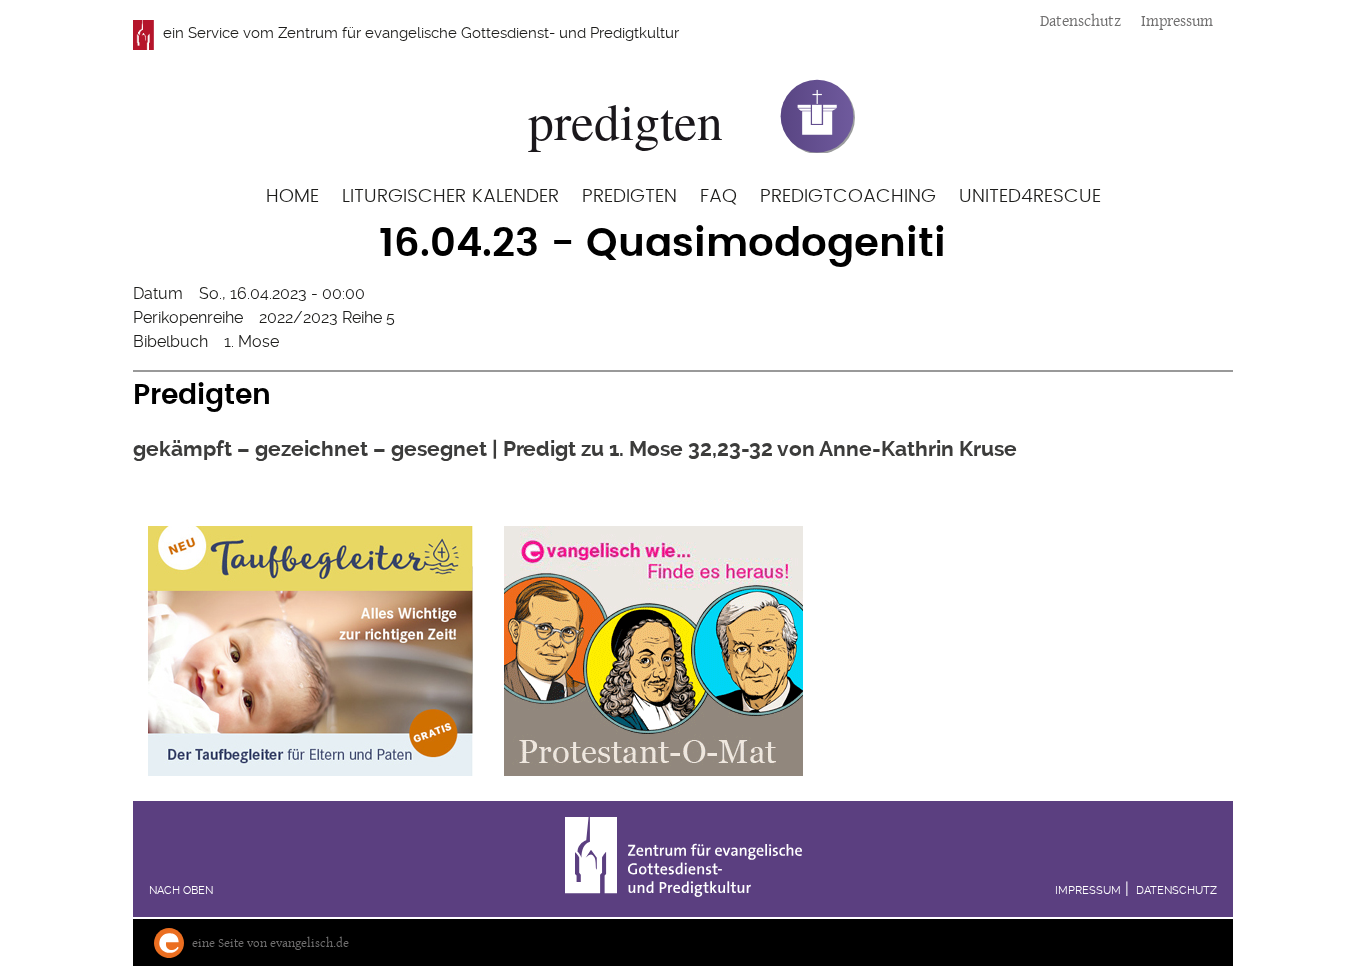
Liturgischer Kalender (450, 196)
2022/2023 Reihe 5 (327, 317)
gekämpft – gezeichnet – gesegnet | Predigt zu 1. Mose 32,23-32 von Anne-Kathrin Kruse (575, 448)
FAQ (718, 196)
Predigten (629, 196)
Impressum (1177, 20)
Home (292, 196)
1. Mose (251, 341)
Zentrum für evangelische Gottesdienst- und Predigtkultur (478, 33)
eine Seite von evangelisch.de (270, 942)
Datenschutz (1080, 20)
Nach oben (181, 890)
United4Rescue (1030, 196)
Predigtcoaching (848, 196)
